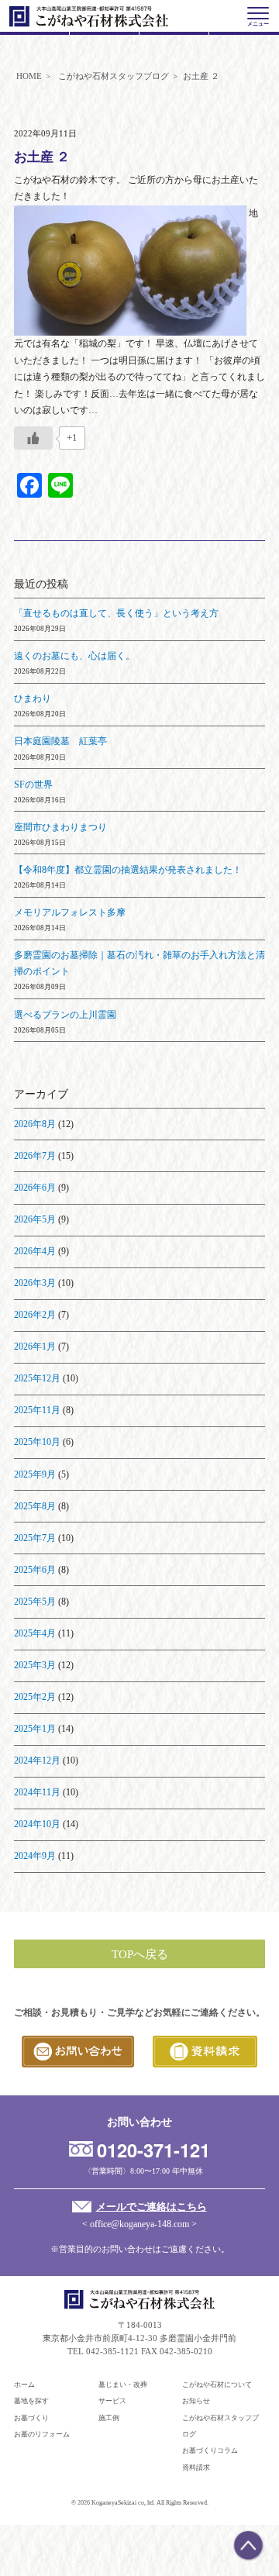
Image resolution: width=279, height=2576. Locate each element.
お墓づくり (31, 2418)
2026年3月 (35, 1283)
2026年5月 (35, 1219)
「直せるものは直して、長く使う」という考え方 (116, 613)
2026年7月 (35, 1156)
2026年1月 (35, 1347)
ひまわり (33, 698)
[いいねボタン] (33, 438)
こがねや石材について (217, 2385)
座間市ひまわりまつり (60, 827)
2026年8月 (35, 1124)
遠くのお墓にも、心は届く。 (74, 656)
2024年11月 (37, 1792)
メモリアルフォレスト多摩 (70, 912)
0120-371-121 (153, 2150)
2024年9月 (35, 1856)
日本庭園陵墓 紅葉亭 (60, 741)
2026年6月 (35, 1188)
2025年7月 (35, 1538)
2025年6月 (35, 1570)
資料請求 (196, 2467)
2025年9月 (35, 1474)
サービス (112, 2401)
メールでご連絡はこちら (151, 2207)
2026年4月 (35, 1251)
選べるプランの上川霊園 (65, 1015)
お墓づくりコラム (210, 2450)
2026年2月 (35, 1315)
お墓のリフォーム (42, 2434)
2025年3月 (35, 1665)
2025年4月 (35, 1633)
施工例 (109, 2418)
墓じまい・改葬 (123, 2385)
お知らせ (196, 2401)
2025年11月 (37, 1410)
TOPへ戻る (140, 1954)
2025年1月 (35, 1729)
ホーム (24, 2385)
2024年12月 (37, 1760)
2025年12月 (37, 1378)
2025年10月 (37, 1442)
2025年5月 (35, 1602)
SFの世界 (33, 785)
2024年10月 (37, 1824)
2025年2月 (35, 1697)
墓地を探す (31, 2401)
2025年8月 (35, 1506)
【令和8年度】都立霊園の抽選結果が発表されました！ (128, 870)
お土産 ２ (42, 157)
